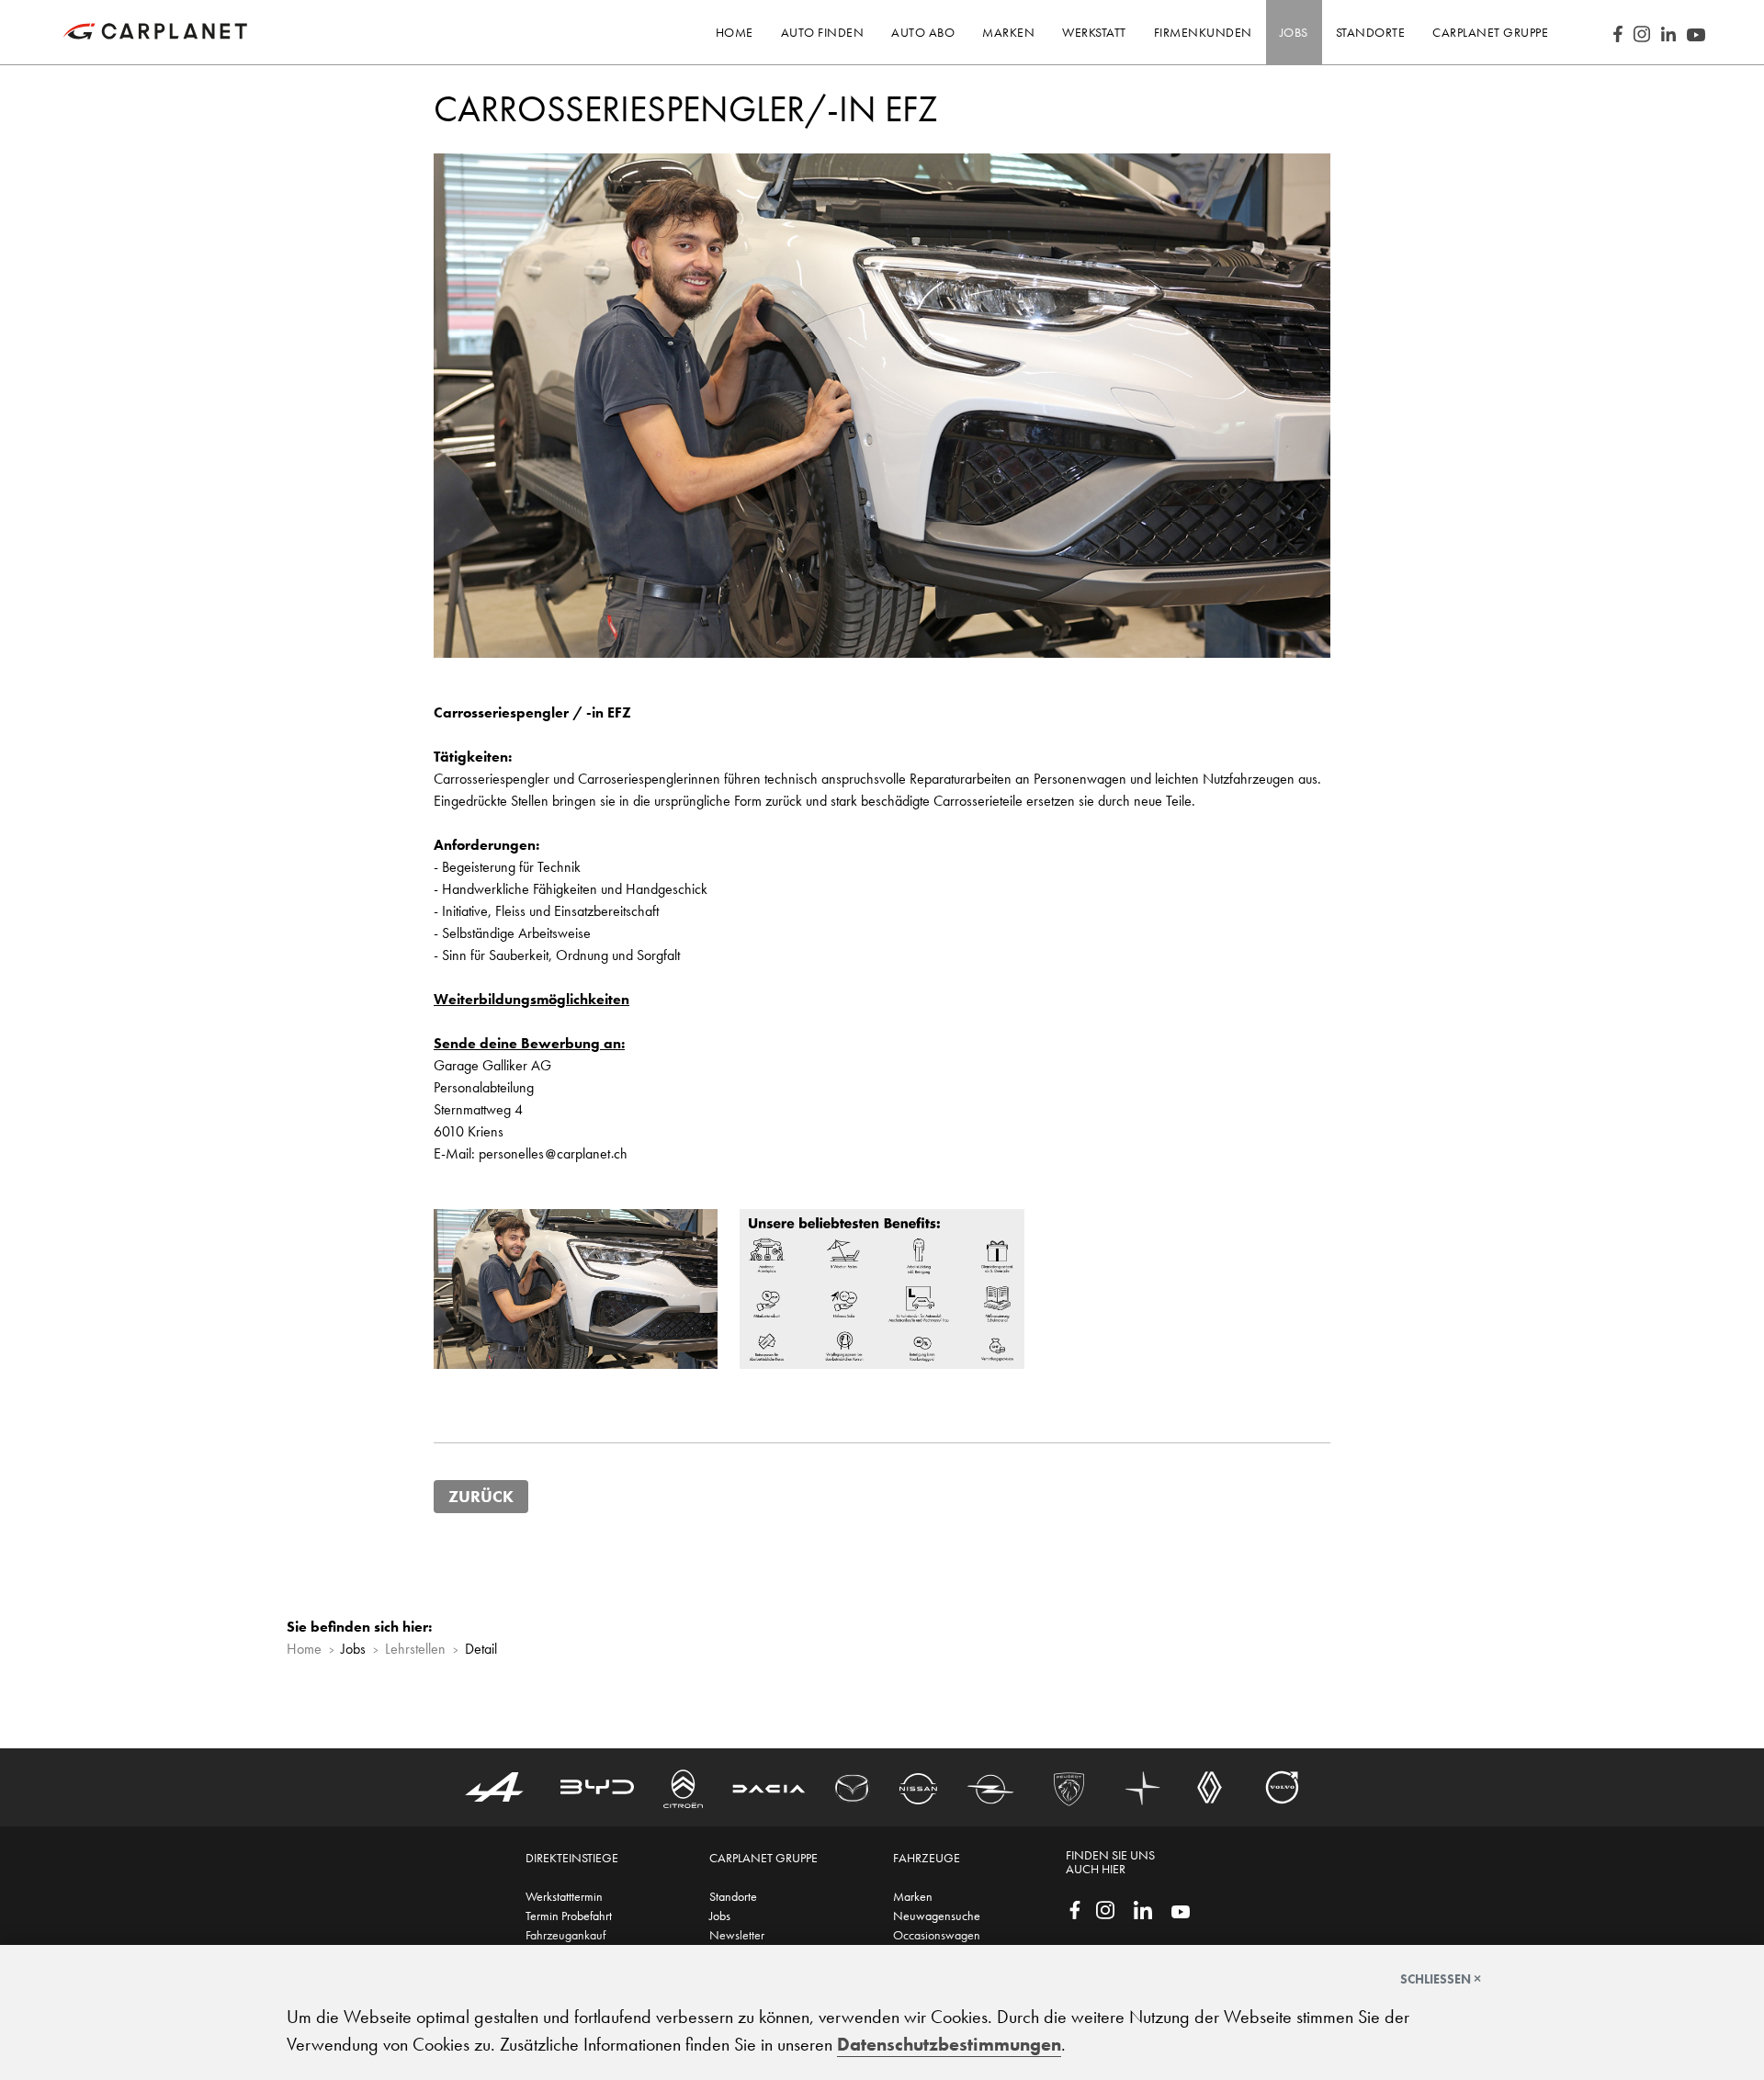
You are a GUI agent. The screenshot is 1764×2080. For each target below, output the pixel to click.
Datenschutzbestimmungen (949, 2044)
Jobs (720, 1916)
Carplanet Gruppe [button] (1490, 32)
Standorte (733, 1896)
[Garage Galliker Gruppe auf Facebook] (1075, 1908)
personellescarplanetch (553, 1153)
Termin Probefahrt (569, 1916)
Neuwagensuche (937, 1916)
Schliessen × (1441, 1979)
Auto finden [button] (823, 32)
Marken (913, 1896)
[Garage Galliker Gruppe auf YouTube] (1181, 1910)
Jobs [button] (1294, 32)
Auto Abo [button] (923, 32)
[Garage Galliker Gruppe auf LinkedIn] (1143, 1908)
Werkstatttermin (564, 1896)
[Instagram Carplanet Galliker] (1642, 32)
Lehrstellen (415, 1649)
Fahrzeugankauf (565, 1935)
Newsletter (737, 1935)
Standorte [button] (1371, 32)
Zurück (481, 1497)
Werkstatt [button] (1094, 32)
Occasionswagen (937, 1935)
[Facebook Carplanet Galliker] (1618, 32)
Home (735, 32)
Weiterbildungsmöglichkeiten (531, 999)
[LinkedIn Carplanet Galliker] (1668, 32)
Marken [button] (1008, 32)
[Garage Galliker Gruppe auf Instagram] (1105, 1908)
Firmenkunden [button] (1203, 32)
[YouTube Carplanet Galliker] (1696, 32)
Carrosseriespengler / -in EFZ (532, 712)
